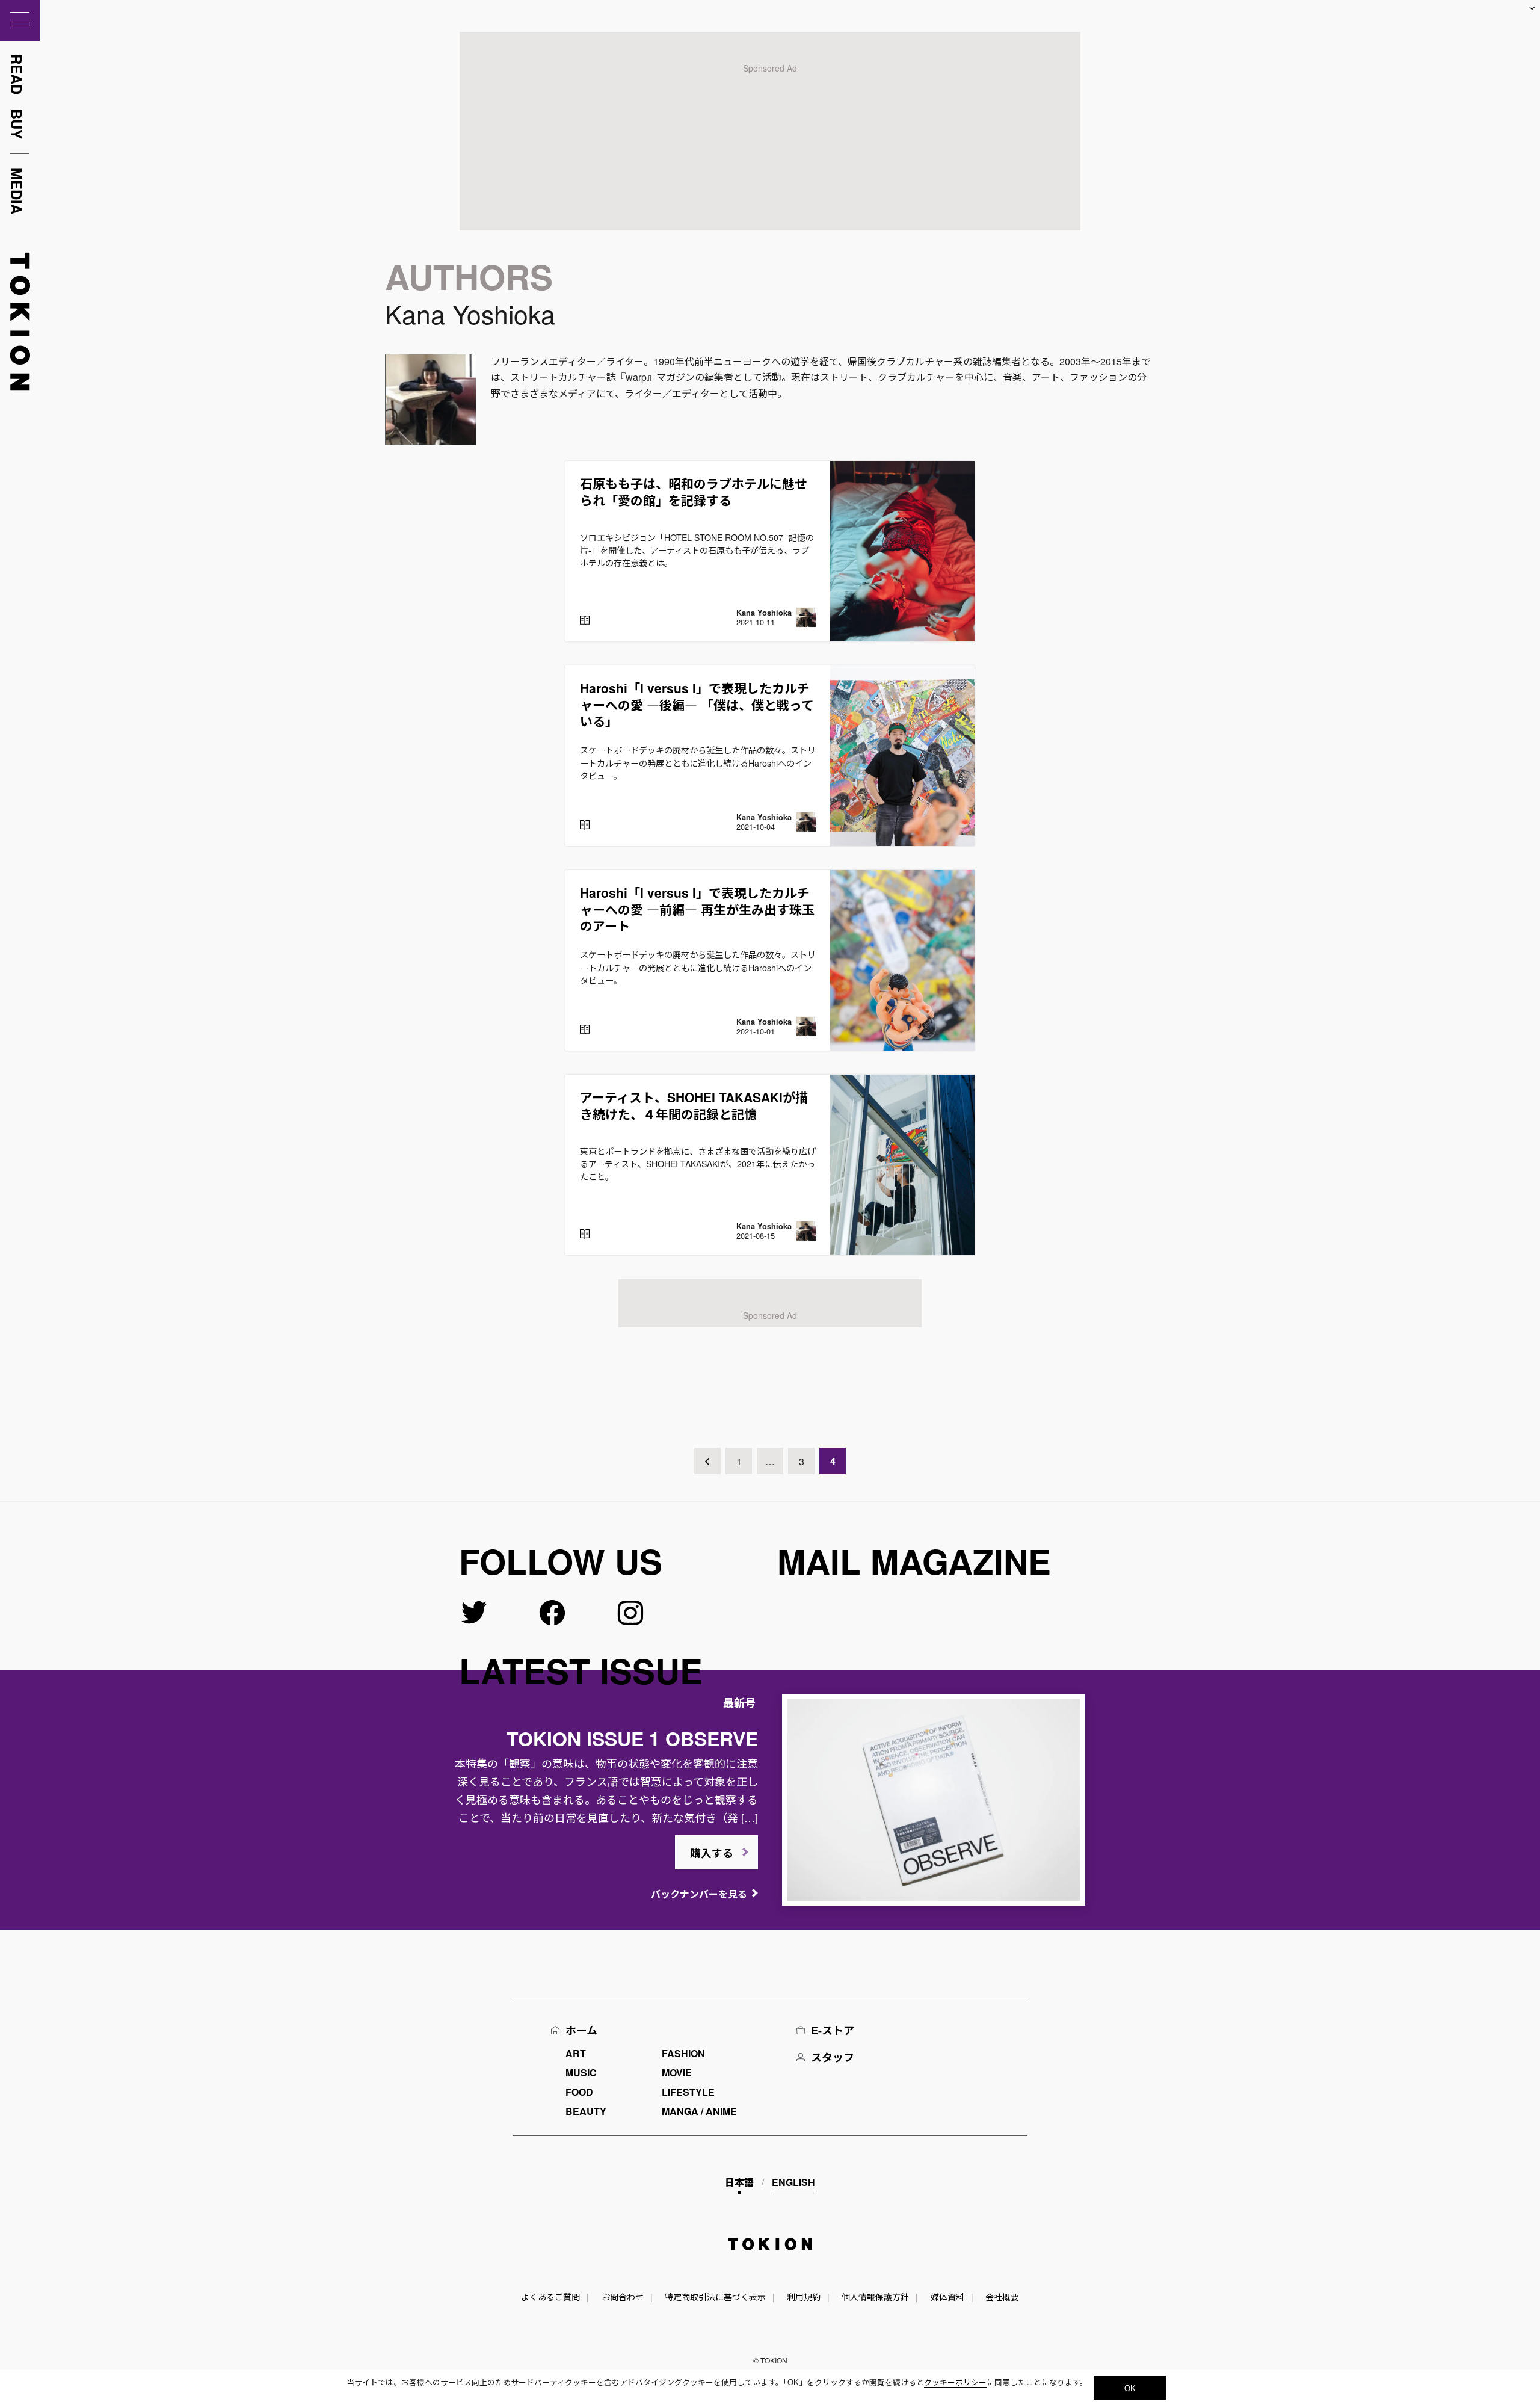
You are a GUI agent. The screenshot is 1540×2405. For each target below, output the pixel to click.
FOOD (579, 2092)
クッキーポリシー (955, 2382)
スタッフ (833, 2057)
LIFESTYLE (688, 2092)
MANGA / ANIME (699, 2111)
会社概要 (1002, 2297)
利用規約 (804, 2297)
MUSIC (581, 2073)
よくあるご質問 (550, 2297)
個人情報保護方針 (875, 2297)
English (793, 2182)
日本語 (739, 2182)
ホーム (581, 2030)
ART (576, 2053)
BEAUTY (586, 2111)
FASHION (683, 2053)
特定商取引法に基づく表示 (715, 2297)
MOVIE (677, 2073)
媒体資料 (947, 2297)
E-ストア (833, 2030)
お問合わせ (623, 2297)
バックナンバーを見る (699, 1894)
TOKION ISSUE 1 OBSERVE (632, 1738)
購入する (712, 1853)
